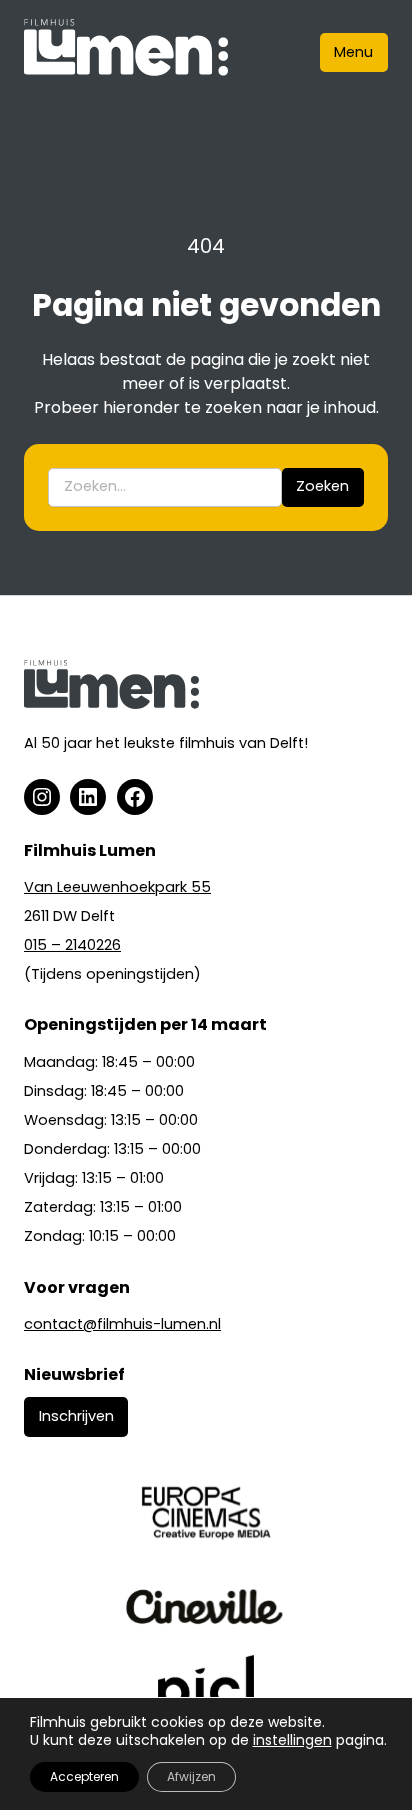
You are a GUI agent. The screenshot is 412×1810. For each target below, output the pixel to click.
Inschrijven (76, 1416)
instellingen (292, 1740)
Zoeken (322, 486)
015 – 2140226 (72, 945)
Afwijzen (191, 1776)
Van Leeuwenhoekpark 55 (117, 887)
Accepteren (84, 1776)
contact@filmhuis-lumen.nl (122, 1324)
